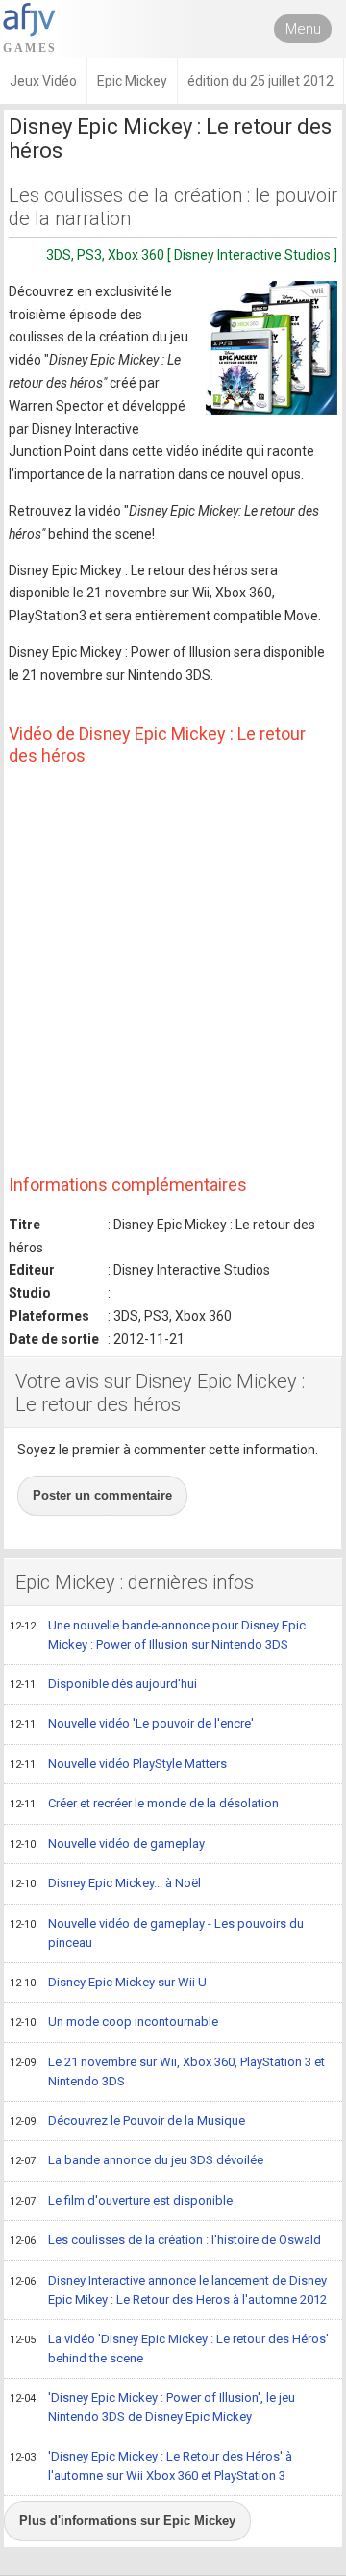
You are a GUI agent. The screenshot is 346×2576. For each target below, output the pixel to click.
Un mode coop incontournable (114, 2021)
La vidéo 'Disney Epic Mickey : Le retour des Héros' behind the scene (169, 2349)
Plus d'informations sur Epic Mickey (127, 2521)
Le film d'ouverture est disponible (121, 2200)
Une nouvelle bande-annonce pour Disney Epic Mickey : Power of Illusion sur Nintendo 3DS (158, 1635)
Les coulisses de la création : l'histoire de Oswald (165, 2240)
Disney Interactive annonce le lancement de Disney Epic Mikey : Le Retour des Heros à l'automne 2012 (168, 2290)
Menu (303, 29)
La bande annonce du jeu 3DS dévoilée (136, 2160)
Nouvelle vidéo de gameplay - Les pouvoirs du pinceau (157, 1933)
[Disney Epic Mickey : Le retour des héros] (272, 348)
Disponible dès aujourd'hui (103, 1684)
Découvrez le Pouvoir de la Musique (127, 2121)
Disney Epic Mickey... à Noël (105, 1883)
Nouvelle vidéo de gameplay (107, 1844)
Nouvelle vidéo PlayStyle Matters (118, 1764)
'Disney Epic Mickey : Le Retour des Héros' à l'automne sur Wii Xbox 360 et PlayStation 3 (151, 2466)
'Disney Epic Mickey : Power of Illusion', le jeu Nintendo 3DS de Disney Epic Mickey (152, 2408)
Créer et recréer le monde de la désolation (144, 1803)
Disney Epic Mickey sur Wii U (108, 1982)
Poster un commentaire (102, 1495)
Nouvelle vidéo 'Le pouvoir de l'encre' (132, 1723)
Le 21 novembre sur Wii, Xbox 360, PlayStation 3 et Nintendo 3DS (167, 2072)
